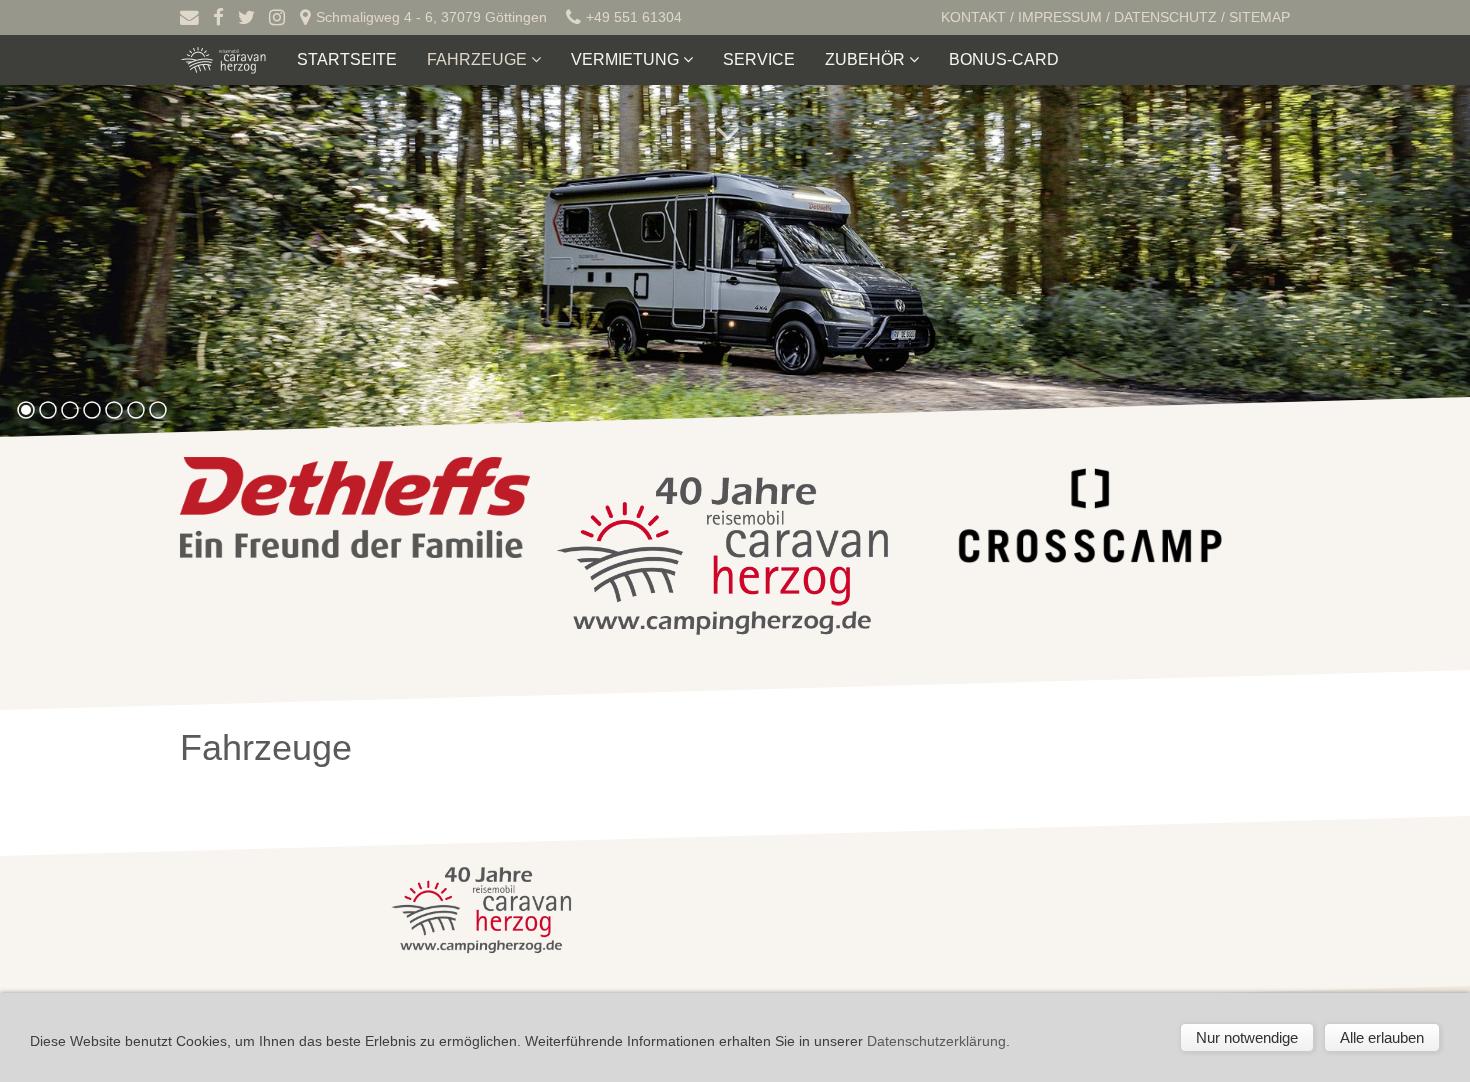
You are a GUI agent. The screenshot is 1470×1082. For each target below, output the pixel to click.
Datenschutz (1165, 17)
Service (759, 59)
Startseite (347, 59)
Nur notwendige (1247, 1037)
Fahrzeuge (479, 59)
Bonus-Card (1004, 59)
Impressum (1060, 17)
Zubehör (867, 59)
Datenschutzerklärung (936, 1041)
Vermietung (627, 59)
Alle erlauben (1382, 1037)
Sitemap (1259, 17)
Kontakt (973, 17)
